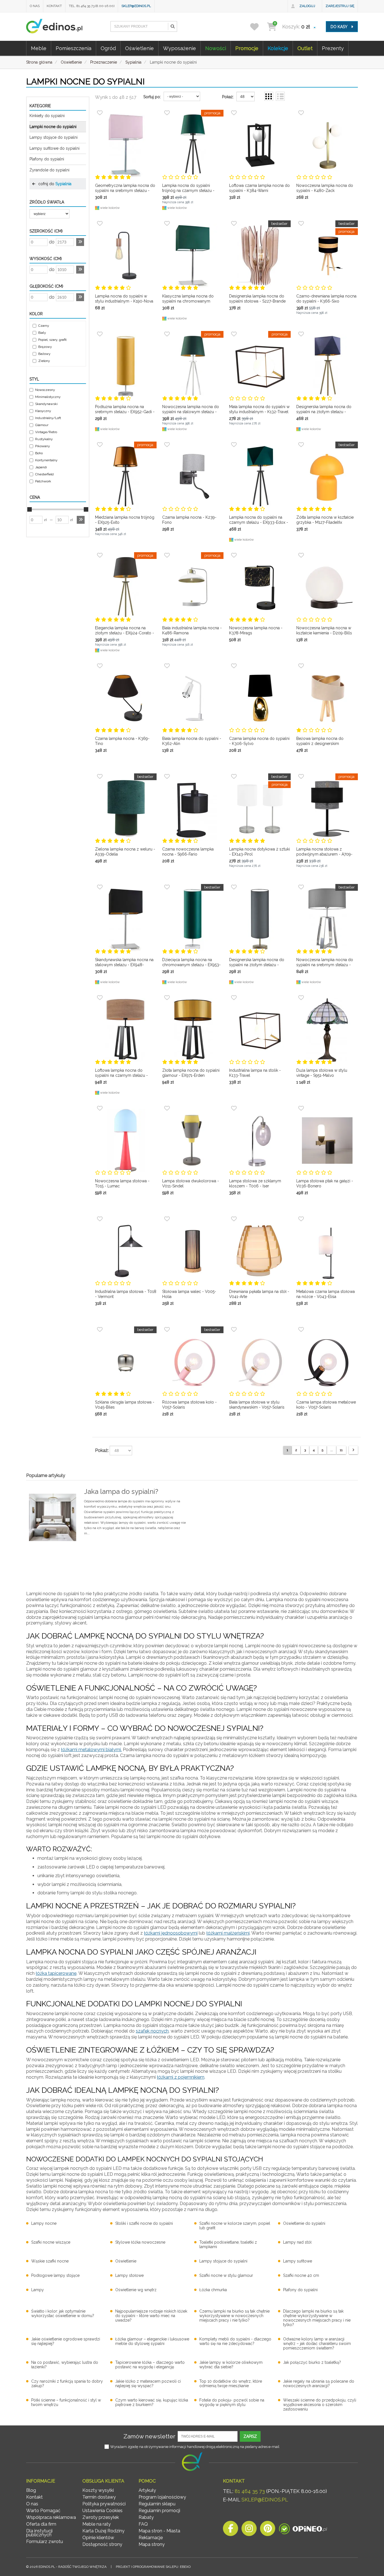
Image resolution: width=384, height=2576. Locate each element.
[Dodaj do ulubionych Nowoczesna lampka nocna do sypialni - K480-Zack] (301, 113)
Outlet (305, 48)
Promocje (247, 48)
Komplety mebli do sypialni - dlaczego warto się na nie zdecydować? (235, 2341)
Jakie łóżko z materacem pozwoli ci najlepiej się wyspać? (148, 2383)
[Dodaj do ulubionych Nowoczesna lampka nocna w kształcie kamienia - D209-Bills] (301, 555)
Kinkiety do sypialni (47, 116)
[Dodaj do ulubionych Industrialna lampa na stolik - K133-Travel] (234, 998)
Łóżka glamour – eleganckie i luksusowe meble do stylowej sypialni (152, 2341)
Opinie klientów (98, 2538)
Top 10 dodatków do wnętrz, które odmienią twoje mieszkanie (231, 2383)
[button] (172, 26)
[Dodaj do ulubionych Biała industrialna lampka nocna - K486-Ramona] (167, 555)
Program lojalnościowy (162, 2497)
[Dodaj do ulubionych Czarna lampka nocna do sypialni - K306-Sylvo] (234, 666)
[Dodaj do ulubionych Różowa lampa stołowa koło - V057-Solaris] (167, 1330)
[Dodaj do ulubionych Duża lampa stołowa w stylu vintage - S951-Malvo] (301, 998)
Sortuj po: (152, 97)
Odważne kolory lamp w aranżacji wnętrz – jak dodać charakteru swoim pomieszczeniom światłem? (317, 2344)
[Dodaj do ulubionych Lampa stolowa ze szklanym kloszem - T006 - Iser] (234, 1108)
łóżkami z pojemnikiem (181, 2077)
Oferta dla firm (41, 2524)
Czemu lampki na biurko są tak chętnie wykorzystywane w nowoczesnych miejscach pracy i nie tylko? (234, 2316)
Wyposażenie (179, 48)
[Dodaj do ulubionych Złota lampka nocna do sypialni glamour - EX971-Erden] (167, 998)
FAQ (143, 2524)
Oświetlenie (139, 48)
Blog (31, 2490)
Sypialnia (63, 184)
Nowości (216, 48)
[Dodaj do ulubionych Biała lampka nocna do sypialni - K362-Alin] (167, 666)
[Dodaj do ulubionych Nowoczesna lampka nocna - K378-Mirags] (234, 555)
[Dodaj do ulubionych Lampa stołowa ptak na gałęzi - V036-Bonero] (301, 1108)
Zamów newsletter (149, 2436)
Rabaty (146, 2517)
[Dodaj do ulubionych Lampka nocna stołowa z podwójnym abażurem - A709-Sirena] (301, 776)
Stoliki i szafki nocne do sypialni (144, 2223)
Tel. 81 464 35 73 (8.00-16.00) (92, 6)
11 (341, 1450)
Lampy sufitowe (298, 2261)
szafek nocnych (152, 2031)
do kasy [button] (339, 27)
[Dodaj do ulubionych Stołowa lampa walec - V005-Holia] (167, 1219)
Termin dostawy (99, 2497)
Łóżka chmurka (213, 2290)
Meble (39, 48)
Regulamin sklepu (157, 2504)
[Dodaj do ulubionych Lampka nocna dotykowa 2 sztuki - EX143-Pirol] (234, 776)
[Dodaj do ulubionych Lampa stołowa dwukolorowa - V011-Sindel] (167, 1108)
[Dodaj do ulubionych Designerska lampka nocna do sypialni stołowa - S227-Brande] (234, 223)
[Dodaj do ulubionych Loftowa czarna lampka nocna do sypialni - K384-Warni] (234, 113)
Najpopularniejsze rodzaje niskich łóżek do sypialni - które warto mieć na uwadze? (151, 2316)
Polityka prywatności (104, 2504)
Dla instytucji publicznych (39, 2533)
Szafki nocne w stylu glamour (226, 2275)
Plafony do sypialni (47, 159)
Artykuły (147, 2490)
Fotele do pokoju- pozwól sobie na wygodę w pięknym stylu (232, 2402)
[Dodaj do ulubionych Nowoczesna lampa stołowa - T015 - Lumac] (100, 1108)
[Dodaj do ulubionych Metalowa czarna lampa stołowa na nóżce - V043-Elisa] (301, 1219)
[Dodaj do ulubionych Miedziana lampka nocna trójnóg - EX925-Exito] (100, 445)
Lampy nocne (44, 2223)
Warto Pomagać (43, 2511)
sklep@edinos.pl (136, 6)
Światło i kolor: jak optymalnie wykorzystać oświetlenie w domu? (63, 2313)
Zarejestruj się (340, 6)
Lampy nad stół (297, 2242)
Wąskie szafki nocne (50, 2261)
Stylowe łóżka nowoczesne (140, 2242)
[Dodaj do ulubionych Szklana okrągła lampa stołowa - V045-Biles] (100, 1330)
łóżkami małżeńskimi (228, 1933)
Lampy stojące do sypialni (54, 137)
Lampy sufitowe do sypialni (55, 148)
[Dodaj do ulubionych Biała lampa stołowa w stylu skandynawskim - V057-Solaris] (234, 1330)
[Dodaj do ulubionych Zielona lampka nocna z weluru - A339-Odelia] (100, 776)
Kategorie (40, 106)
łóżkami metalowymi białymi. (91, 1750)
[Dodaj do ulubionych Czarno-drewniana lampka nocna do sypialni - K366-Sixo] (301, 223)
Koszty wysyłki (98, 2490)
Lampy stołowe (129, 2275)
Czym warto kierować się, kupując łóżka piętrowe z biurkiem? (152, 2402)
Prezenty (333, 48)
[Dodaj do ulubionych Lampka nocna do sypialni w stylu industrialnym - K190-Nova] (100, 223)
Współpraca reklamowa (51, 2517)
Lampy (38, 2290)
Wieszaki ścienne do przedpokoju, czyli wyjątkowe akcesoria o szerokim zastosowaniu (320, 2405)
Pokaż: (228, 97)
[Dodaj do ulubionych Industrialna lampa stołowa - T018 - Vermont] (100, 1219)
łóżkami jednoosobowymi (171, 1933)
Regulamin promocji (159, 2511)
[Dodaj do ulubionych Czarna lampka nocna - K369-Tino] (100, 666)
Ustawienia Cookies (102, 2511)
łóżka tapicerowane (56, 1973)
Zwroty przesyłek (101, 2517)
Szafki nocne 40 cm (301, 2275)
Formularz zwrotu (45, 2542)
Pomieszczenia (74, 48)
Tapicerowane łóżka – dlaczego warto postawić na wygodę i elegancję (150, 2365)
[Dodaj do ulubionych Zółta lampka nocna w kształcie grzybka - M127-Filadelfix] (301, 445)
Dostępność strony (102, 2544)
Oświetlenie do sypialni (304, 2223)
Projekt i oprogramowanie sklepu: (153, 2567)
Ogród (108, 48)
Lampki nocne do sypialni (53, 127)
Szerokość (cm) (46, 231)
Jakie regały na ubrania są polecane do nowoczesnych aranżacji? (319, 2383)
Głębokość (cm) (46, 286)
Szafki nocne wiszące (51, 2242)
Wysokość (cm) (46, 259)
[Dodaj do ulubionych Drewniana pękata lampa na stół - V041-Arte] (234, 1219)
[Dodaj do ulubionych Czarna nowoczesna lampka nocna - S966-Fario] (167, 776)
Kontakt (54, 6)
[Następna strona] (353, 1450)
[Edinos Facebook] (231, 2530)
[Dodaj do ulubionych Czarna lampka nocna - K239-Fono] (167, 445)
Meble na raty (97, 2524)
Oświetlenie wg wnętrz (136, 2290)
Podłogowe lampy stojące (55, 2275)
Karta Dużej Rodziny (103, 2531)
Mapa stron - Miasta (159, 2531)
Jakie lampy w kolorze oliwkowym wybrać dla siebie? (231, 2365)
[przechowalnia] (258, 27)
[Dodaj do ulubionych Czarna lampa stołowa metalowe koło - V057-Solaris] (301, 1330)
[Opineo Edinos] (303, 2530)
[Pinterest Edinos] (268, 2530)
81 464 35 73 (250, 2491)
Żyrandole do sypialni (49, 170)
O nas (35, 6)
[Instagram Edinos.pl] (249, 2530)
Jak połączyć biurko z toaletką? (312, 2362)
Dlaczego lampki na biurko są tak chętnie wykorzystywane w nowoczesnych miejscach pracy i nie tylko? (317, 2318)
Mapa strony (152, 2544)
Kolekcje (278, 48)
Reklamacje (151, 2538)
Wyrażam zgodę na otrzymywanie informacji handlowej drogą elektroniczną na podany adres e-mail (195, 2447)
